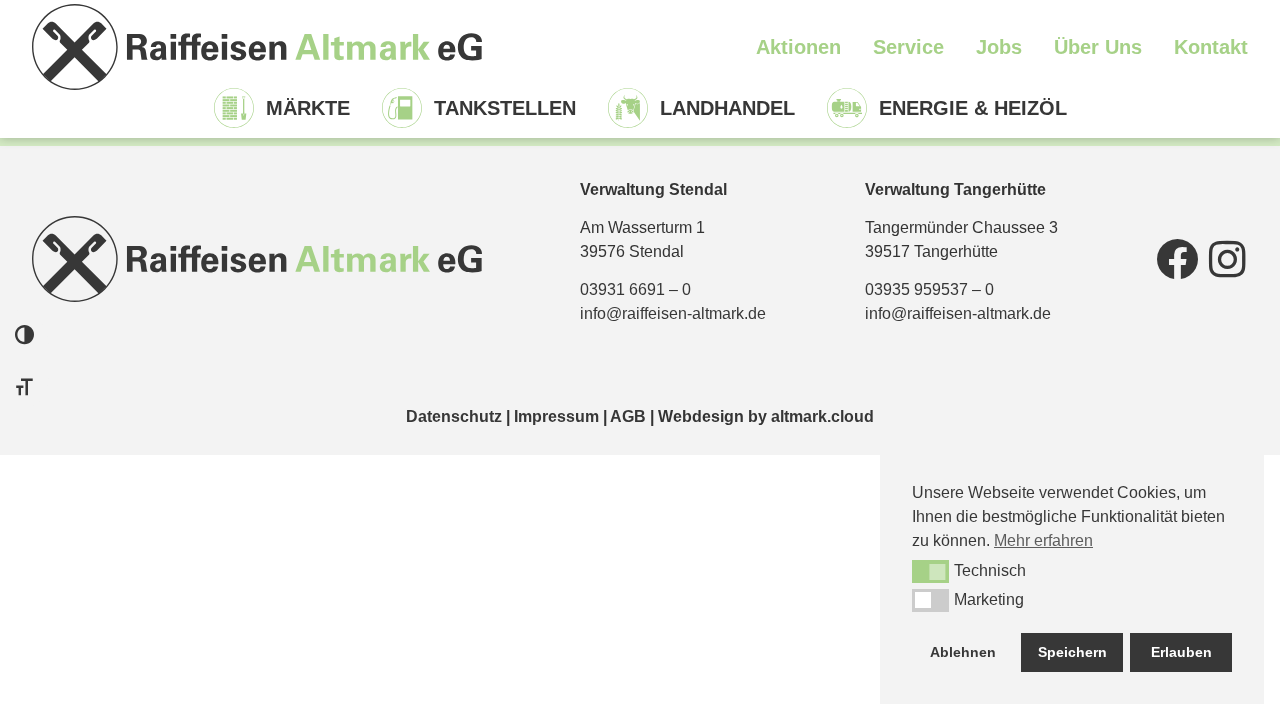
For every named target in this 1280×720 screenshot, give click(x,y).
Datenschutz (454, 416)
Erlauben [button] (1181, 652)
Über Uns (1098, 47)
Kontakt (1211, 47)
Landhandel (727, 108)
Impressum (556, 416)
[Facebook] (1177, 259)
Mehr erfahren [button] (1043, 540)
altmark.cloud (822, 416)
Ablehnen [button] (963, 652)
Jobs (999, 47)
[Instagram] (1227, 259)
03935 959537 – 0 (929, 289)
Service (908, 47)
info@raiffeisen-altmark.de (673, 313)
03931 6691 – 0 (635, 289)
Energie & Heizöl (973, 108)
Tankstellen (505, 108)
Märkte (308, 108)
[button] (930, 571)
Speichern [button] (1072, 652)
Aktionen (798, 47)
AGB (628, 416)
